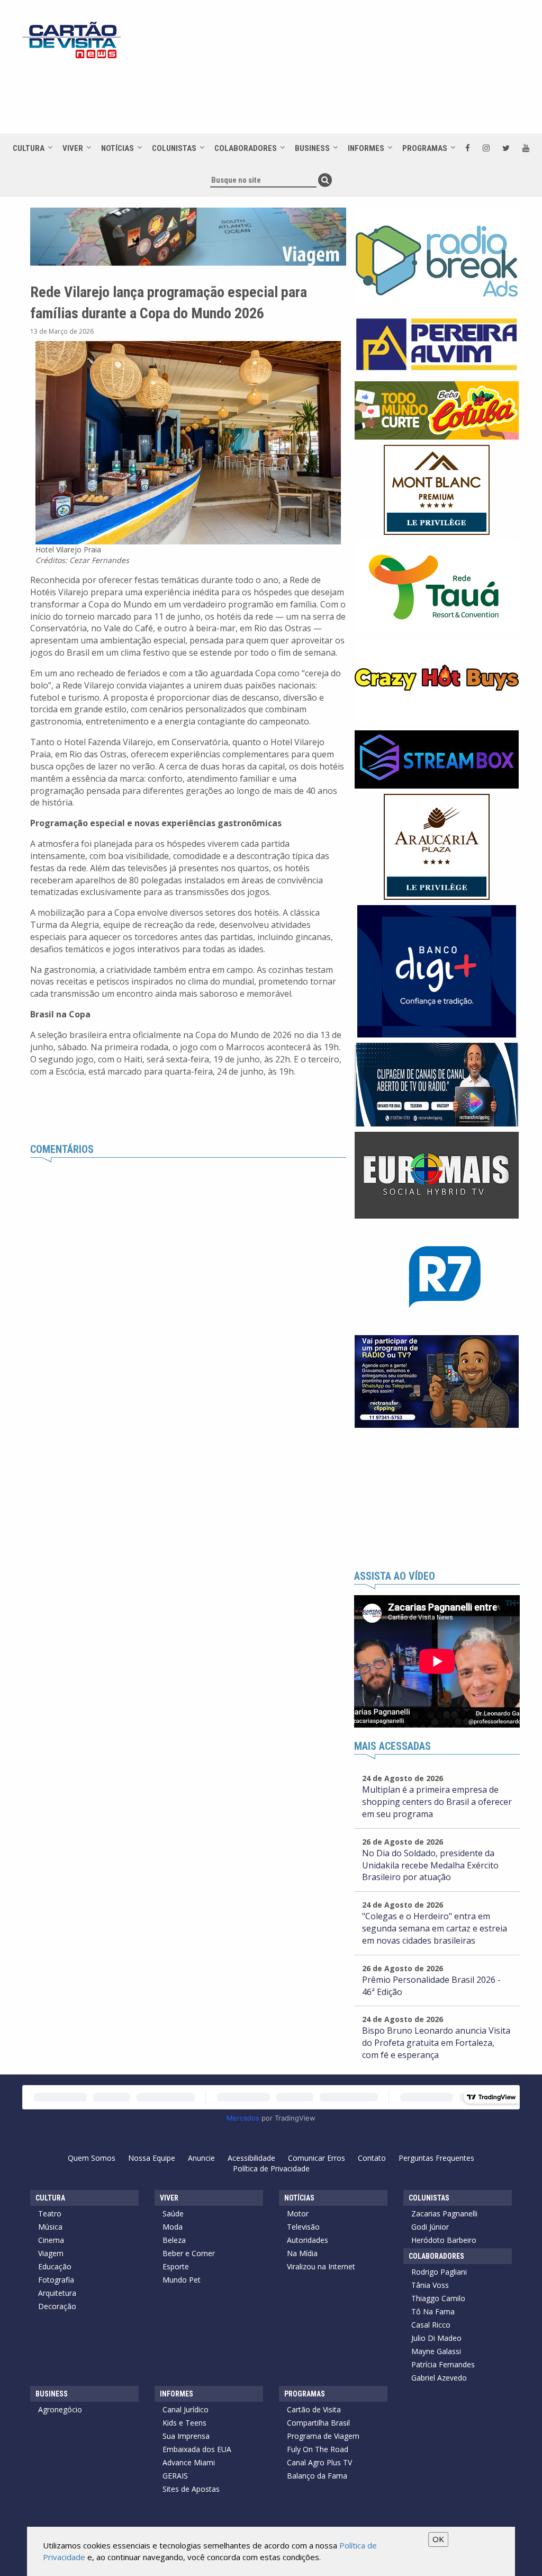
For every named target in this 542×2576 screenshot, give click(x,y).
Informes (366, 148)
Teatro (50, 2213)
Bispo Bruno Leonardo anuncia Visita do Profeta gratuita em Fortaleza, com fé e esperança (436, 2043)
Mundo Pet (182, 2280)
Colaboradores (246, 148)
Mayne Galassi (436, 2351)
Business (312, 148)
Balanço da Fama (317, 2476)
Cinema (51, 2240)
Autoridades (308, 2240)
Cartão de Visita (314, 2409)
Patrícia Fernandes (443, 2364)
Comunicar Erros (317, 2158)
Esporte (176, 2266)
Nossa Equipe (152, 2158)
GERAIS (175, 2476)
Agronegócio (60, 2409)
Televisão (303, 2227)
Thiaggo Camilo (438, 2298)
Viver (73, 148)
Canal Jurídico (186, 2409)
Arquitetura (57, 2293)
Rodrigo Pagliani (439, 2272)
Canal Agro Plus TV (319, 2462)
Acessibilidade (251, 2158)
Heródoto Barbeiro (444, 2240)
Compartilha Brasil (318, 2423)
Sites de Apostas (191, 2489)
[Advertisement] (313, 96)
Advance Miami (189, 2462)
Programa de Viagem (323, 2436)
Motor (298, 2213)
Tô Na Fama (433, 2311)
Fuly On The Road (318, 2449)
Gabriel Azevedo (439, 2378)
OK (438, 2539)
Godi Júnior (430, 2227)
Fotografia (56, 2280)
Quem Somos (92, 2158)
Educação (55, 2266)
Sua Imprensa (186, 2436)
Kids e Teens (184, 2423)
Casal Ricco (431, 2325)
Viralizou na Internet (321, 2266)
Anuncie (201, 2158)
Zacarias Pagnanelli (444, 2213)
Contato (372, 2158)
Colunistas (174, 148)
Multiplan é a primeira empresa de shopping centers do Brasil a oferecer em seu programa (437, 1802)
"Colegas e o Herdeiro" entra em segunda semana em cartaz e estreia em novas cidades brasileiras (435, 1928)
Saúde (173, 2213)
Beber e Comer (189, 2253)
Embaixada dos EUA (197, 2449)
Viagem (51, 2253)
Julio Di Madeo (436, 2338)
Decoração (57, 2306)
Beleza (174, 2240)
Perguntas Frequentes (436, 2158)
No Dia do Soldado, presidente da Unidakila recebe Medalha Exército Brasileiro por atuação (430, 1865)
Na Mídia (302, 2253)
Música (50, 2227)
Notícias (118, 148)
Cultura (29, 148)
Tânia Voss (430, 2285)
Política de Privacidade (271, 2168)
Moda (173, 2227)
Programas (425, 148)
